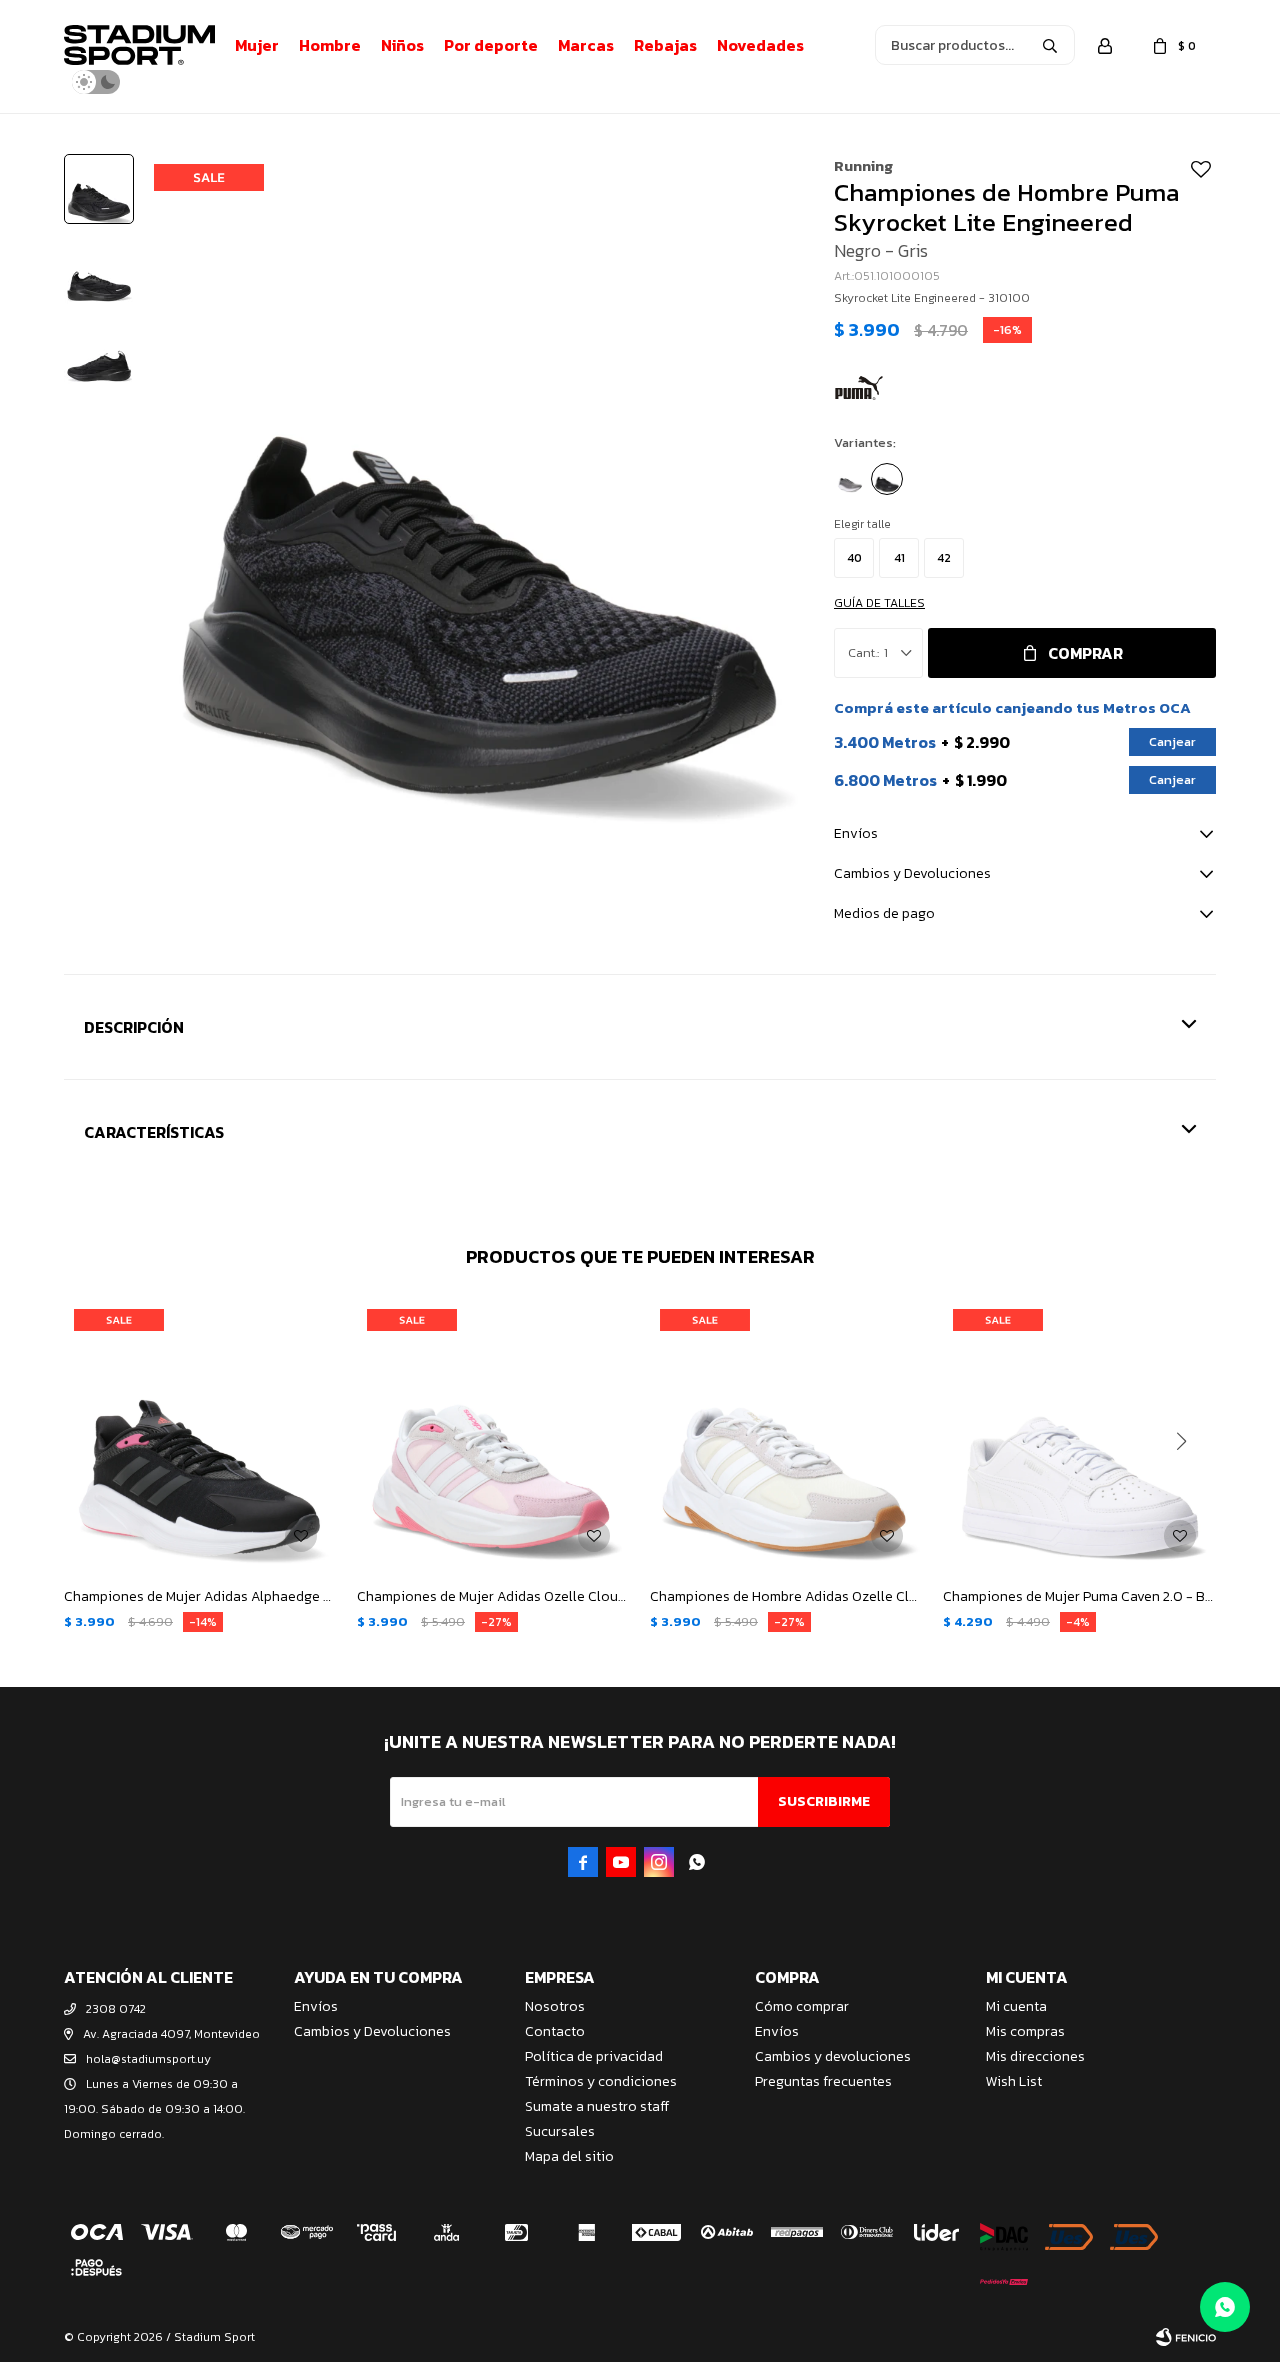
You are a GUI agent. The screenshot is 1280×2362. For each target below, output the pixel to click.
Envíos (316, 2006)
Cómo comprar (802, 2006)
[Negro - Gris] (887, 479)
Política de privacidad (594, 2056)
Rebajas (665, 45)
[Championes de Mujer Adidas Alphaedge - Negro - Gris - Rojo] (200, 1435)
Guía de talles (879, 603)
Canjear (1172, 741)
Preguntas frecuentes (823, 2081)
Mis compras (1025, 2031)
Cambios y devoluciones (833, 2056)
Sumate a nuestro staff (597, 2106)
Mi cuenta (1016, 2006)
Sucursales (560, 2131)
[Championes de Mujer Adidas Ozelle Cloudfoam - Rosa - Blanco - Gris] (493, 1435)
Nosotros (555, 2006)
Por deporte (491, 45)
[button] (1050, 45)
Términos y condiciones (601, 2081)
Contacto (555, 2031)
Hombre (330, 45)
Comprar (1085, 653)
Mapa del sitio (569, 2156)
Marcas (586, 45)
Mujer (257, 45)
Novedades (760, 45)
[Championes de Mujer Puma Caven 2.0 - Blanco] (1079, 1435)
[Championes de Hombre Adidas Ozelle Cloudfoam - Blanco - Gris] (786, 1435)
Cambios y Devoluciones (372, 2031)
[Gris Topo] (850, 479)
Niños (402, 45)
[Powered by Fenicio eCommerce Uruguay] (1186, 2337)
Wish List (1014, 2081)
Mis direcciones (1035, 2056)
